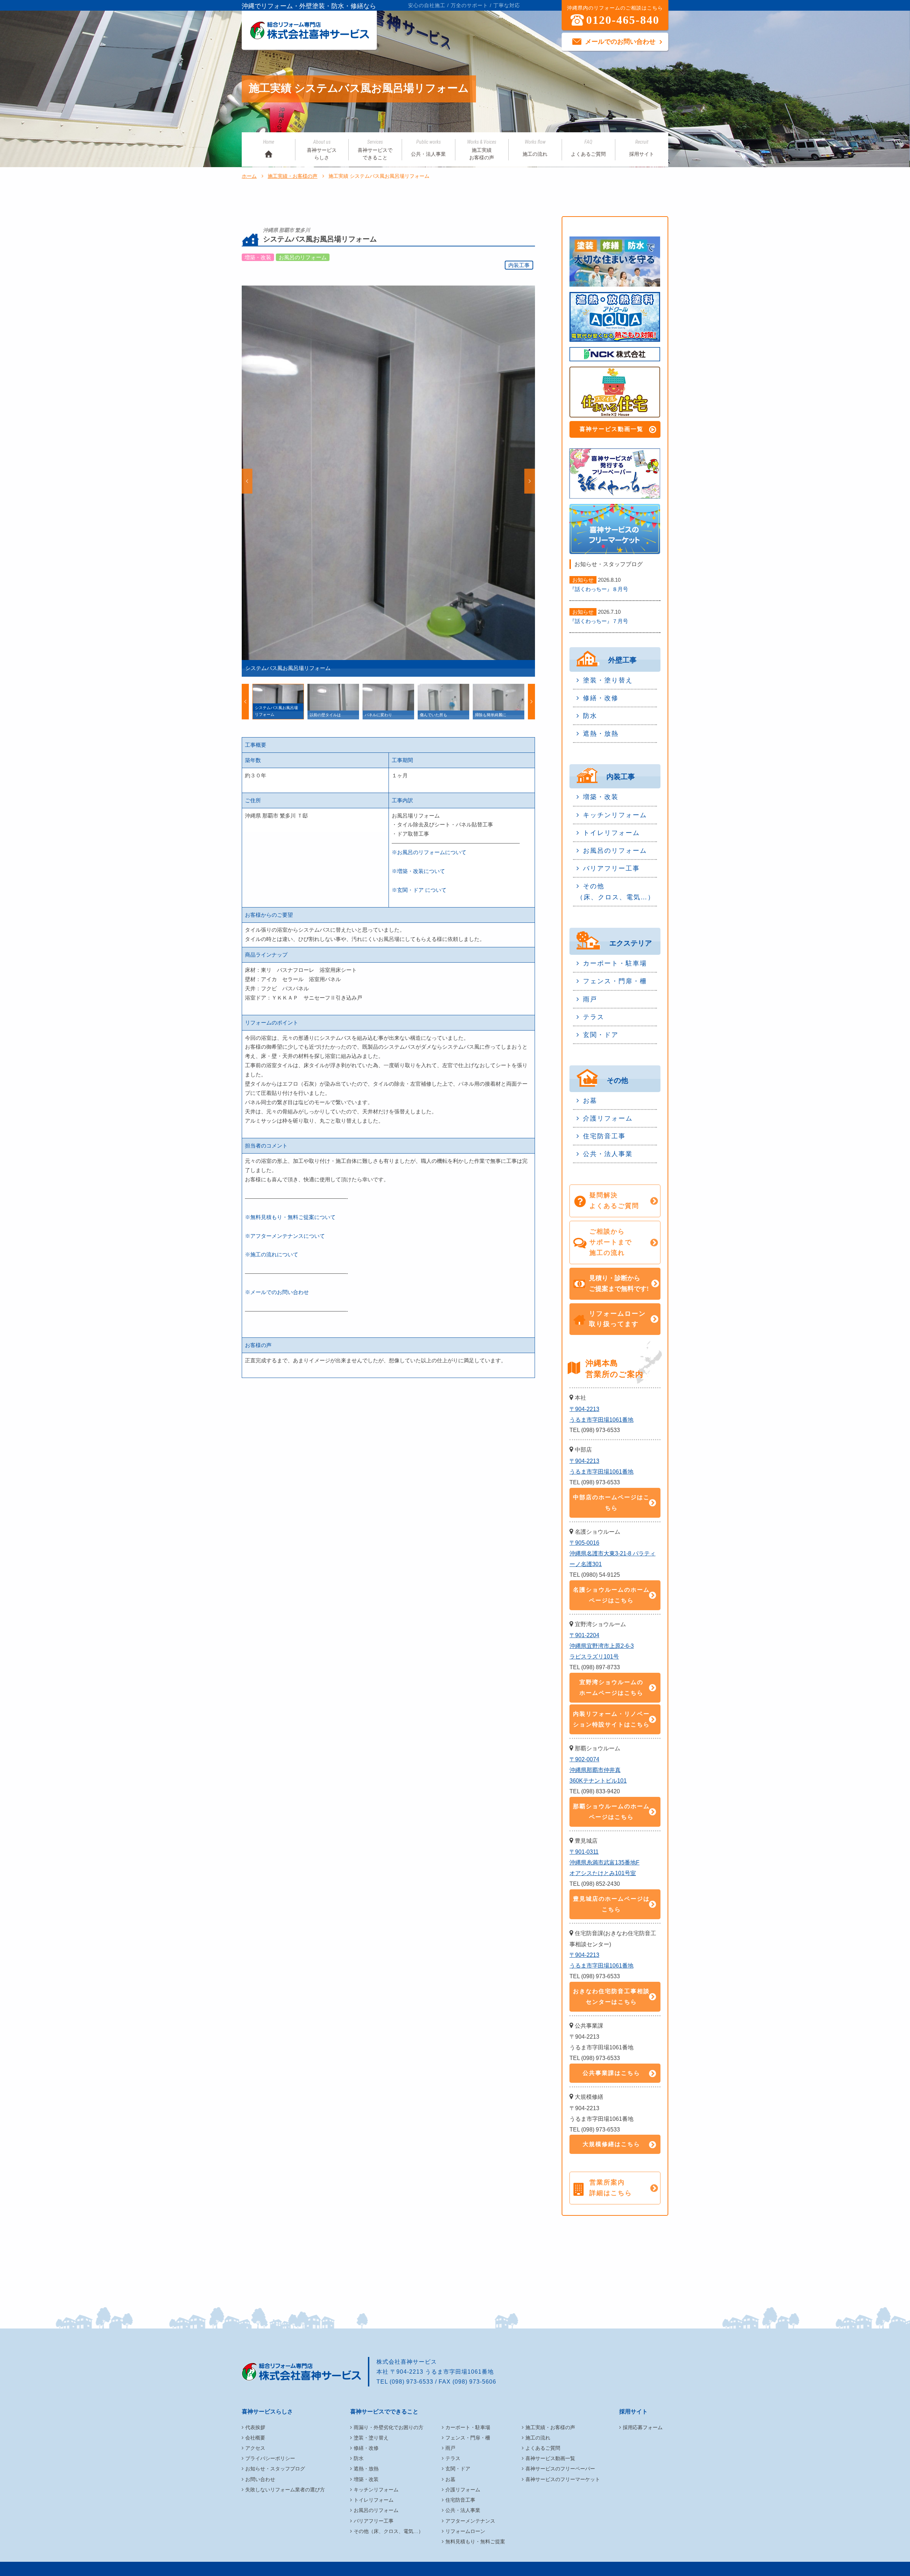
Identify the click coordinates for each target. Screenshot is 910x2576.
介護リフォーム (608, 1118)
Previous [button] (247, 481)
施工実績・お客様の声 (293, 176)
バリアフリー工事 (611, 868)
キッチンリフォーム (615, 815)
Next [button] (530, 481)
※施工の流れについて (272, 1254)
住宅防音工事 (604, 1136)
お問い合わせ (260, 2479)
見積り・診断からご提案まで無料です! (619, 1283)
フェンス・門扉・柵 (615, 981)
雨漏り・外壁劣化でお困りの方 (389, 2427)
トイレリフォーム (611, 833)
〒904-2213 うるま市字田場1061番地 (601, 1414)
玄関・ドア (601, 1035)
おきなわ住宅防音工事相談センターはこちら (611, 1997)
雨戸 (590, 999)
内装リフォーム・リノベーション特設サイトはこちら (611, 1719)
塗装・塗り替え (608, 680)
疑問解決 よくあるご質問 (614, 1201)
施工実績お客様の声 (482, 150)
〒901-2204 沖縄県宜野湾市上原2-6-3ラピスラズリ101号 (602, 1646)
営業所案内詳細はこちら (611, 2188)
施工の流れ (535, 148)
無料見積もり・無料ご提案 (475, 2542)
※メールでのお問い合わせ (277, 1292)
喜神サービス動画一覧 (611, 429)
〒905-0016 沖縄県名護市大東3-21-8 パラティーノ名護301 (612, 1553)
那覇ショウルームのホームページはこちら (611, 1812)
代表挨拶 (255, 2427)
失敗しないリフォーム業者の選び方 (285, 2490)
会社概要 (255, 2438)
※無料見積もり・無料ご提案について (290, 1217)
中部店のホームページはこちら (611, 1503)
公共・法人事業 (428, 148)
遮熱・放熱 (601, 734)
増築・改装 (601, 797)
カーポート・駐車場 (615, 963)
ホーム (249, 176)
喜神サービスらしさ (322, 150)
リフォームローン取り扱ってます (617, 1319)
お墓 (590, 1101)
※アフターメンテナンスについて (285, 1236)
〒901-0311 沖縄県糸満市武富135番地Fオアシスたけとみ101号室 (604, 1862)
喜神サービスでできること (375, 150)
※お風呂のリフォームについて (429, 852)
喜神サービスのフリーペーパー (560, 2469)
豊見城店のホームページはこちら (611, 1904)
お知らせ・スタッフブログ (275, 2469)
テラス (594, 1017)
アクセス (255, 2448)
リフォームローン (465, 2531)
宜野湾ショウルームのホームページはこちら (611, 1688)
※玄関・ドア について (419, 890)
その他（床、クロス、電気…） (616, 892)
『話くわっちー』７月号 (599, 621)
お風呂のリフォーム (615, 851)
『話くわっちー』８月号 (599, 589)
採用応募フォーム (643, 2427)
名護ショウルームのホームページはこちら (611, 1595)
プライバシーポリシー (270, 2458)
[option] (388, 481)
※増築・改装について (418, 871)
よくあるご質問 (588, 148)
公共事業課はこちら (611, 2073)
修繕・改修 (601, 698)
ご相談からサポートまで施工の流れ (611, 1242)
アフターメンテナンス (470, 2521)
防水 (590, 716)
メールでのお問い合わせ (620, 42)
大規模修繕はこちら (611, 2144)
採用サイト (642, 148)
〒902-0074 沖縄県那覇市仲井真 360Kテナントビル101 (598, 1770)
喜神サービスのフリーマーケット (563, 2479)
